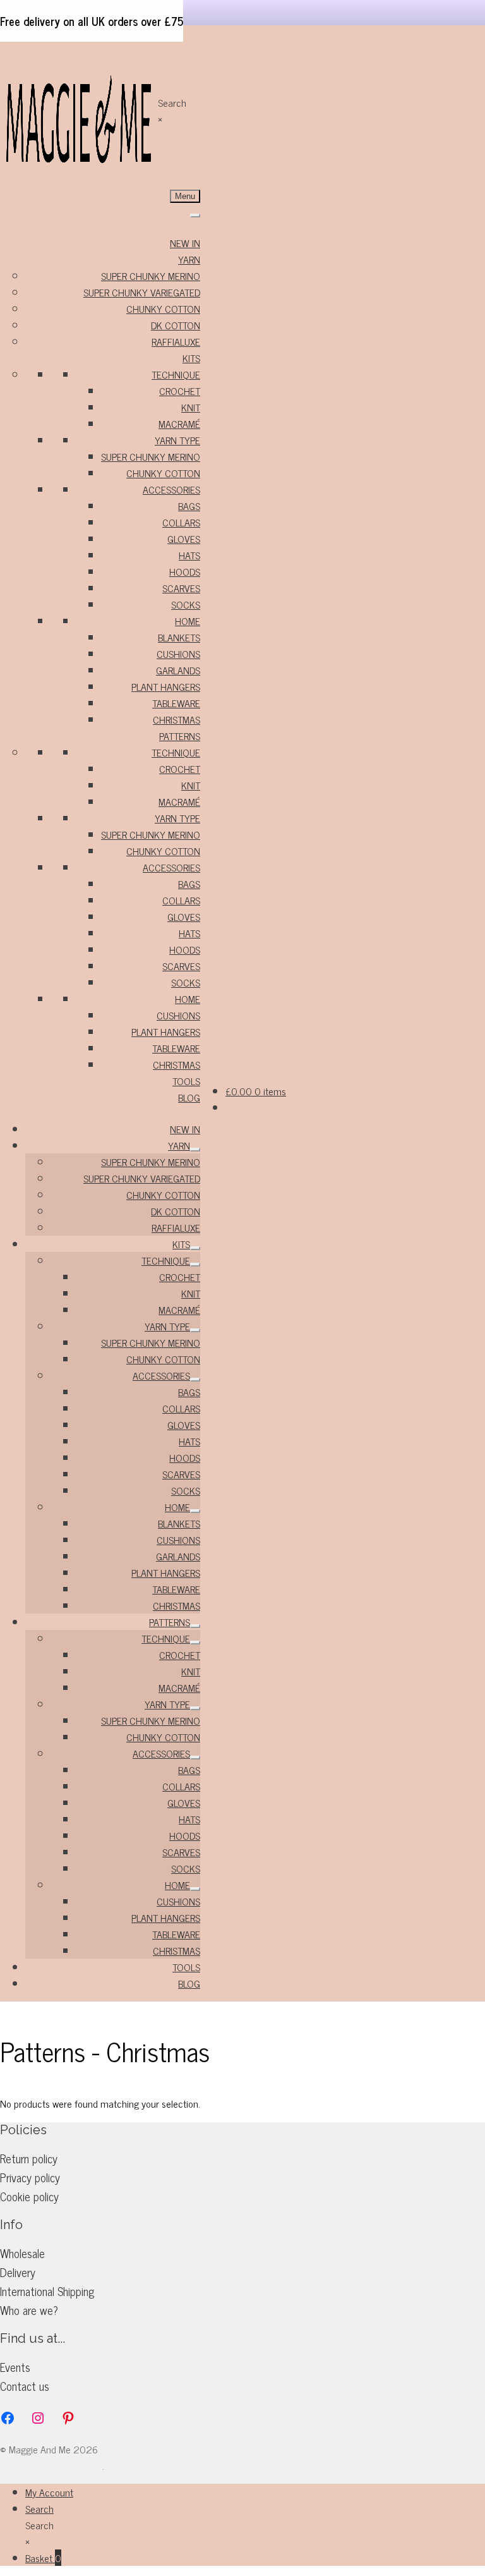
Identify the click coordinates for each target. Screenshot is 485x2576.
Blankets (179, 637)
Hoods (185, 571)
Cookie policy (29, 2196)
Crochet (180, 391)
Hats (189, 555)
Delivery (18, 2272)
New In (185, 243)
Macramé (179, 423)
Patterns (180, 736)
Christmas (177, 719)
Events (15, 2367)
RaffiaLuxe (176, 341)
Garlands (178, 670)
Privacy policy (30, 2177)
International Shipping (47, 2291)
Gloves (184, 538)
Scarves (181, 588)
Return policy (29, 2158)
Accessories (171, 489)
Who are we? (29, 2310)
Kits (191, 358)
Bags (189, 506)
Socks (186, 604)
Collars (181, 522)
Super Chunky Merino (151, 276)
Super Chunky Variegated (142, 292)
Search (172, 102)
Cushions (178, 653)
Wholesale (22, 2253)
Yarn (189, 259)
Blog (189, 1097)
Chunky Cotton (163, 308)
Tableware (176, 703)
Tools (186, 1081)
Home (188, 621)
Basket (43, 2558)
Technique (176, 374)
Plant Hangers (166, 686)
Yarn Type (177, 440)
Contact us (25, 2386)
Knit (191, 407)
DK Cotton (176, 325)
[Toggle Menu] (195, 216)
